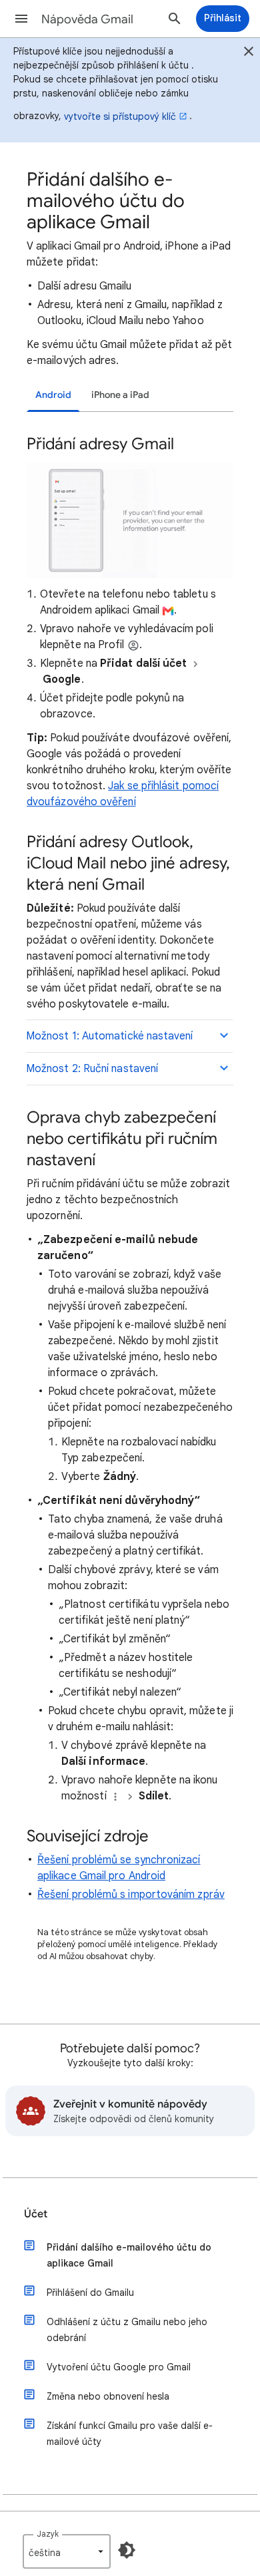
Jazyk (48, 2534)
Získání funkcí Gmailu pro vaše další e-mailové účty (130, 2434)
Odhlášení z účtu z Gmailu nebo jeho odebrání (127, 2330)
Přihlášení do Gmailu (90, 2293)
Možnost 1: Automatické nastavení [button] (110, 1036)
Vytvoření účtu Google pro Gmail (119, 2367)
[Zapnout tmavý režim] (127, 2550)
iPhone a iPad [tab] (120, 395)
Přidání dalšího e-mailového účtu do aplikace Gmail (129, 2255)
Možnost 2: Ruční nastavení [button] (92, 1069)
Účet (36, 2214)
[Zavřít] (249, 53)
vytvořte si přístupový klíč (120, 116)
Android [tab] (53, 395)
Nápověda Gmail (87, 19)
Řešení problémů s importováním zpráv (131, 1895)
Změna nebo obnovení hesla (108, 2396)
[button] (21, 19)
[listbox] (67, 2551)
